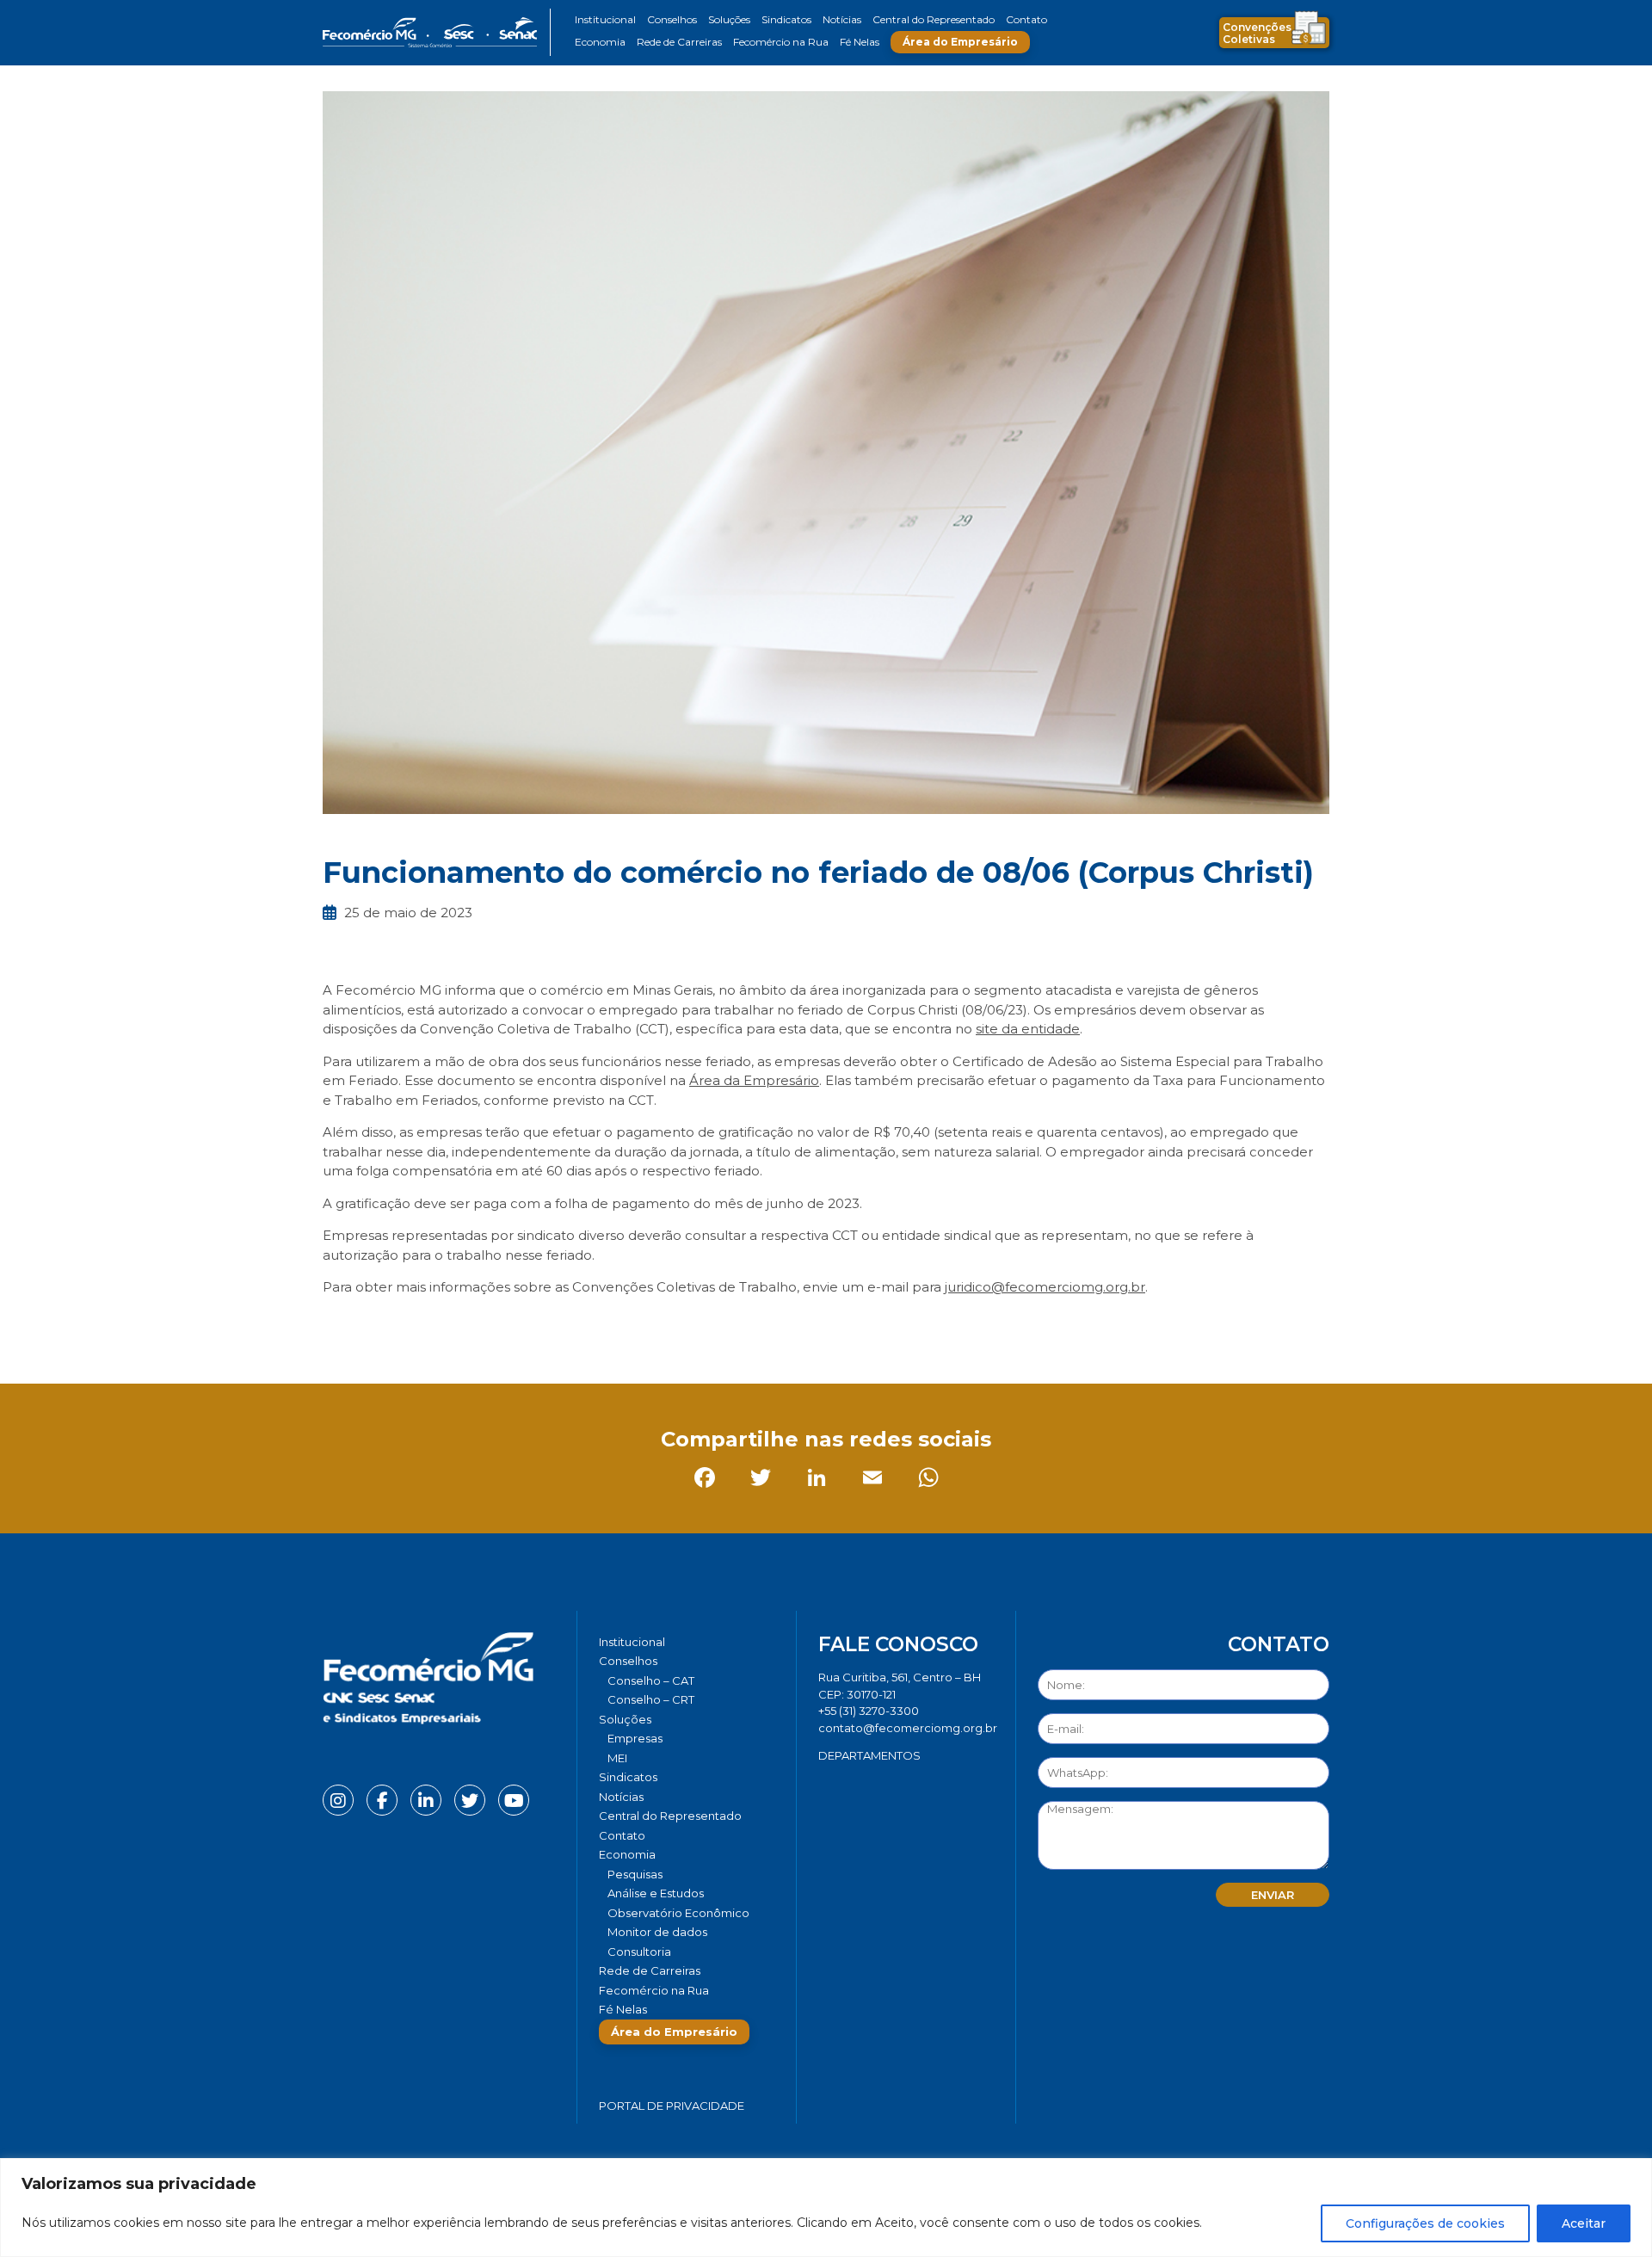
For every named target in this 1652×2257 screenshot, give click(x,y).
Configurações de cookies (1425, 2223)
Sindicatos (786, 19)
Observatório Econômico (678, 1913)
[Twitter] (395, 1326)
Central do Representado (934, 19)
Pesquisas (635, 1874)
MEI (617, 1758)
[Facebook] (339, 1326)
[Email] (507, 1326)
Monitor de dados (657, 1932)
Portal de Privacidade (672, 2106)
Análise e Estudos (656, 1893)
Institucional (605, 19)
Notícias (842, 19)
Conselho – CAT (651, 1680)
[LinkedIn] (451, 1326)
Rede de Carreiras (679, 42)
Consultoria (639, 1952)
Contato (1026, 19)
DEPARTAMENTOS (869, 1755)
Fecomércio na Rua (781, 42)
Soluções (729, 19)
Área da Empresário (754, 1080)
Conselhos (672, 19)
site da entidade (1028, 1029)
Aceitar (1584, 2223)
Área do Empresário (960, 42)
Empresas (635, 1738)
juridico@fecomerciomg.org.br (1045, 1287)
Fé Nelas (860, 42)
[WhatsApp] (563, 1326)
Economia (600, 42)
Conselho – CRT (651, 1699)
